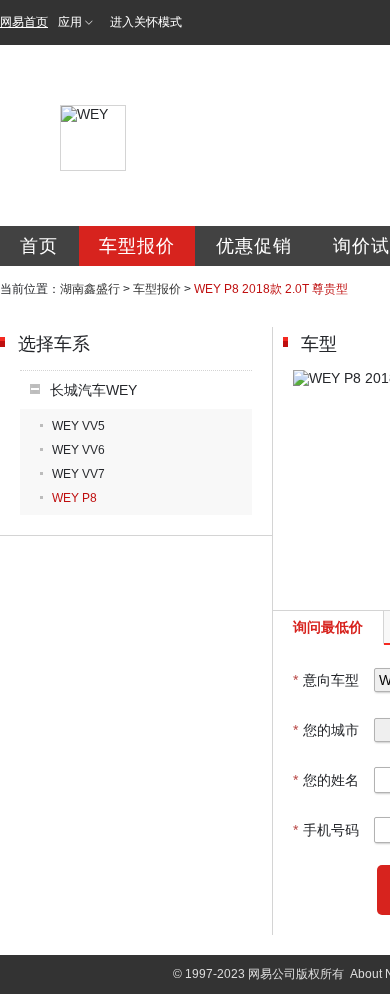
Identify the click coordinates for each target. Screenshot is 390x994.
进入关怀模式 (146, 22)
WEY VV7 (78, 474)
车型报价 (137, 246)
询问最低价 (328, 627)
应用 (70, 22)
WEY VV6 (78, 450)
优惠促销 (254, 246)
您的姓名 (326, 780)
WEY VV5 (78, 426)
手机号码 (326, 830)
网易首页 (24, 22)
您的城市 (326, 730)
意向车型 (326, 680)
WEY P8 (74, 498)
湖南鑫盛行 (90, 289)
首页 (39, 246)
